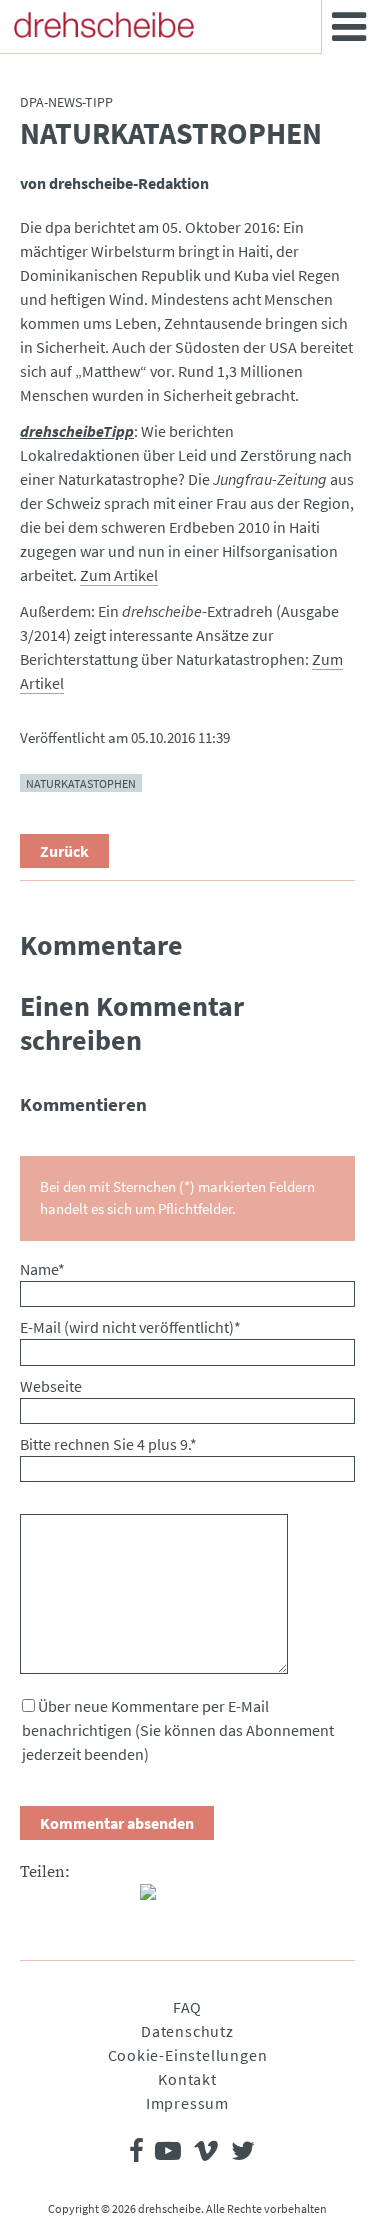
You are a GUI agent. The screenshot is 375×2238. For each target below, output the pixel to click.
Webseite (51, 1386)
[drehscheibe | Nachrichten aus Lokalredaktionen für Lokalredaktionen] (104, 25)
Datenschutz (187, 2031)
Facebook (36, 1900)
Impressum (187, 2103)
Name (42, 1269)
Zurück (64, 851)
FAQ (187, 2007)
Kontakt (187, 2079)
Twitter (76, 1900)
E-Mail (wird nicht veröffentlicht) (130, 1327)
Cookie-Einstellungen (188, 2055)
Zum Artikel (119, 575)
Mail (116, 1900)
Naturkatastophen (81, 783)
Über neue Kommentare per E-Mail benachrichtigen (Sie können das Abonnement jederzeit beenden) (178, 1730)
